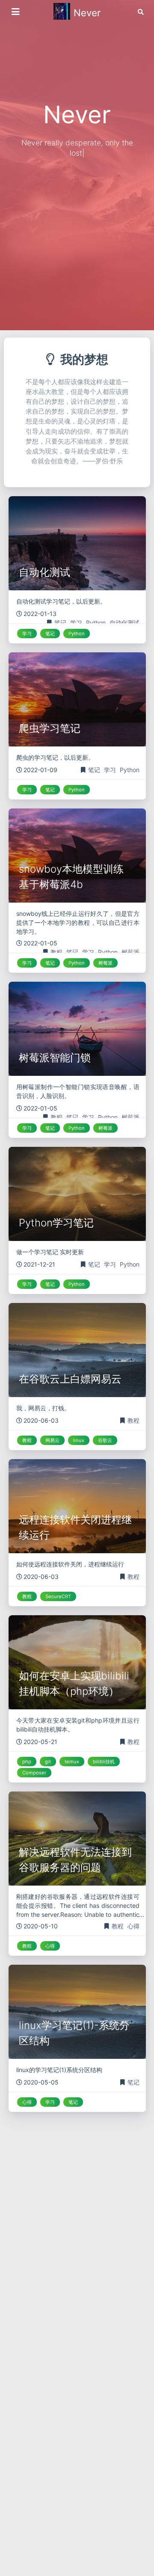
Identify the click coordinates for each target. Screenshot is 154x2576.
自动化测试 (124, 623)
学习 (77, 623)
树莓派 (130, 952)
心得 (133, 1926)
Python (97, 623)
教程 (57, 952)
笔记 (61, 623)
